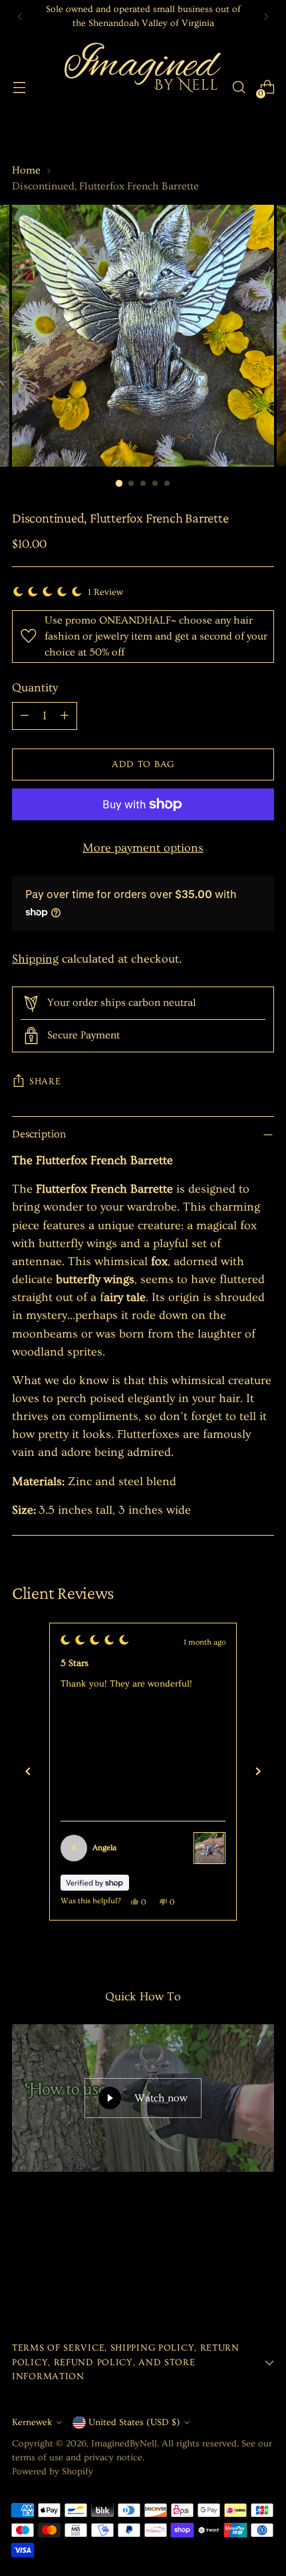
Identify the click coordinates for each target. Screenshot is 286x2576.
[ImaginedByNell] (141, 87)
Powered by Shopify (53, 2472)
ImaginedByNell (124, 2444)
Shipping (35, 959)
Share (45, 1082)
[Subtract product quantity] (25, 716)
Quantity (35, 688)
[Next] (266, 17)
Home (26, 170)
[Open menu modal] (19, 87)
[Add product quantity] (65, 716)
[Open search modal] (238, 87)
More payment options (143, 848)
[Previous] (20, 17)
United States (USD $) (134, 2422)
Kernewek (32, 2422)
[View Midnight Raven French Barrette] (210, 1848)
